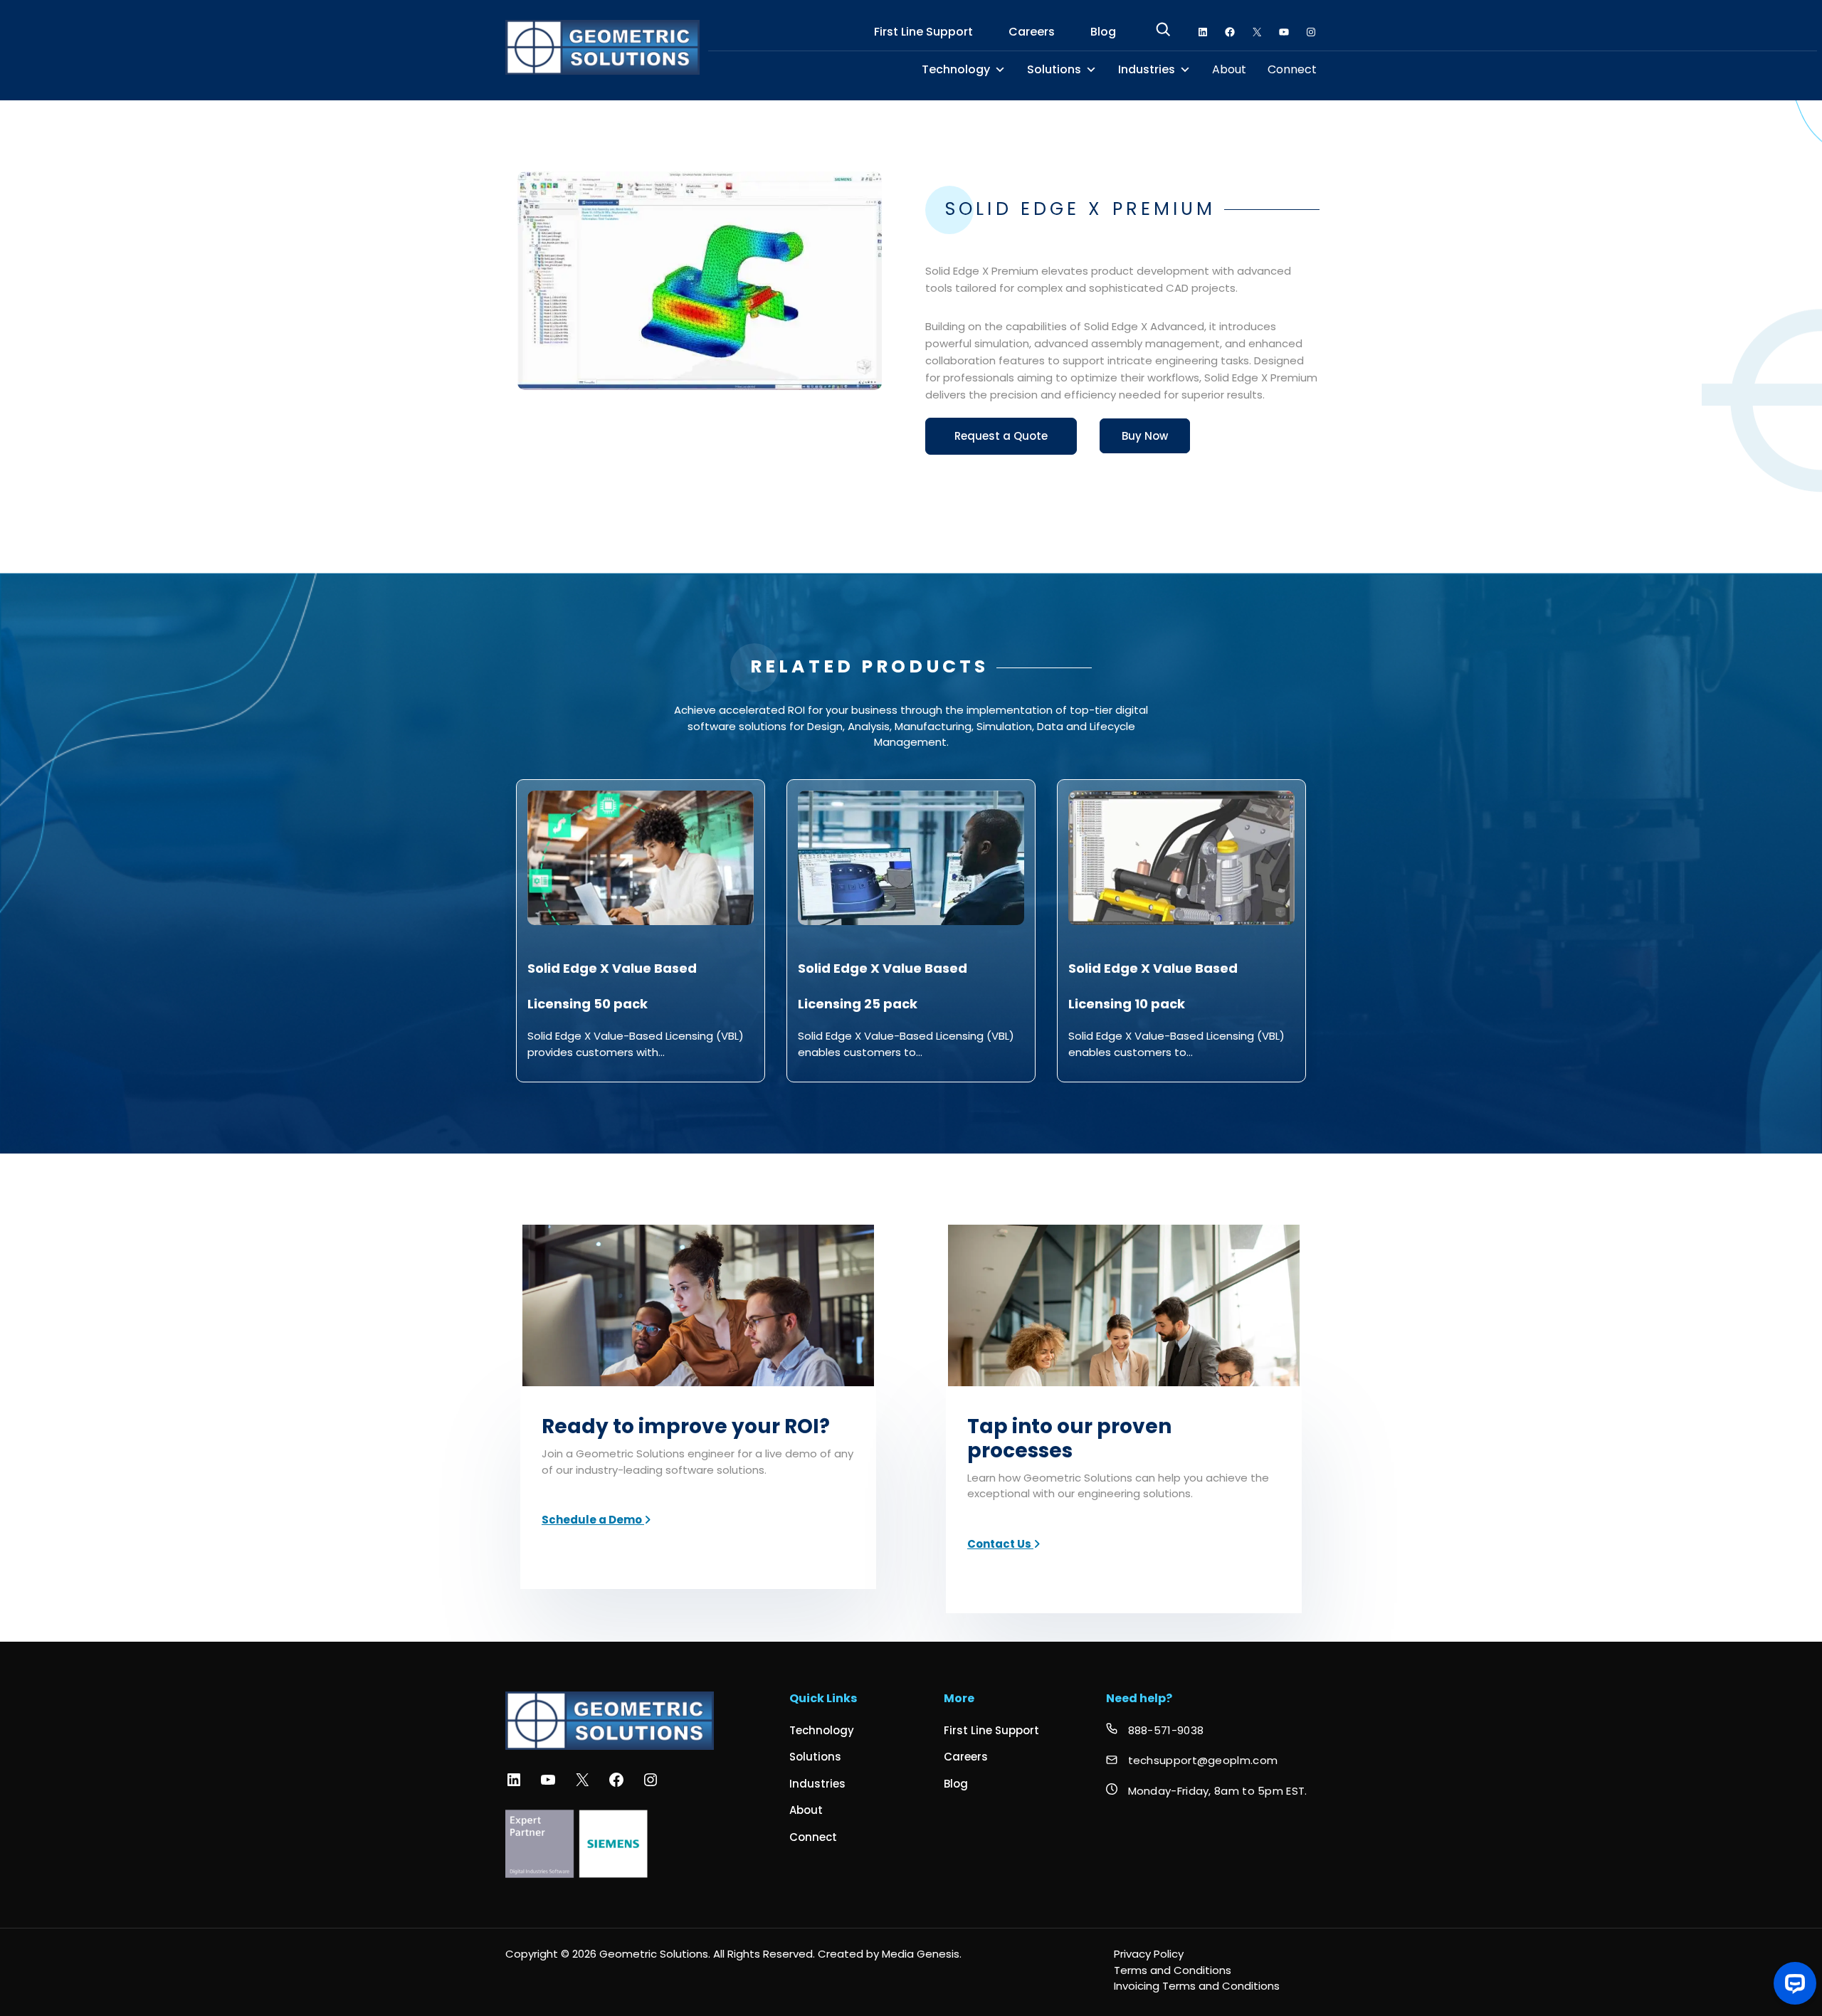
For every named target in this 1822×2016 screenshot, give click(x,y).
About (1229, 70)
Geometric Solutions (654, 1954)
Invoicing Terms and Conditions (1197, 1986)
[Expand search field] (1163, 32)
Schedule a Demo (593, 1520)
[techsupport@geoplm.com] (1192, 1761)
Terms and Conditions (1173, 1970)
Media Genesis (921, 1954)
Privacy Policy (1149, 1954)
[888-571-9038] (1155, 1731)
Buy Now (1145, 436)
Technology (956, 70)
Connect (1292, 70)
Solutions (1054, 70)
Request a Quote (1001, 436)
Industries (1147, 70)
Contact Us (1000, 1544)
